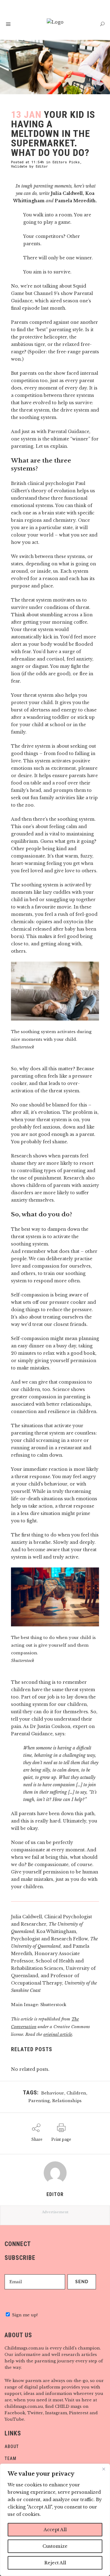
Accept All (55, 2530)
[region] (55, 2520)
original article (58, 2034)
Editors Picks (66, 162)
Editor (42, 166)
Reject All (55, 2563)
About (12, 2446)
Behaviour (53, 2093)
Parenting (39, 2101)
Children (76, 2093)
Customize (55, 2546)
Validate (19, 166)
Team (11, 2458)
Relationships (67, 2101)
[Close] (104, 2469)
